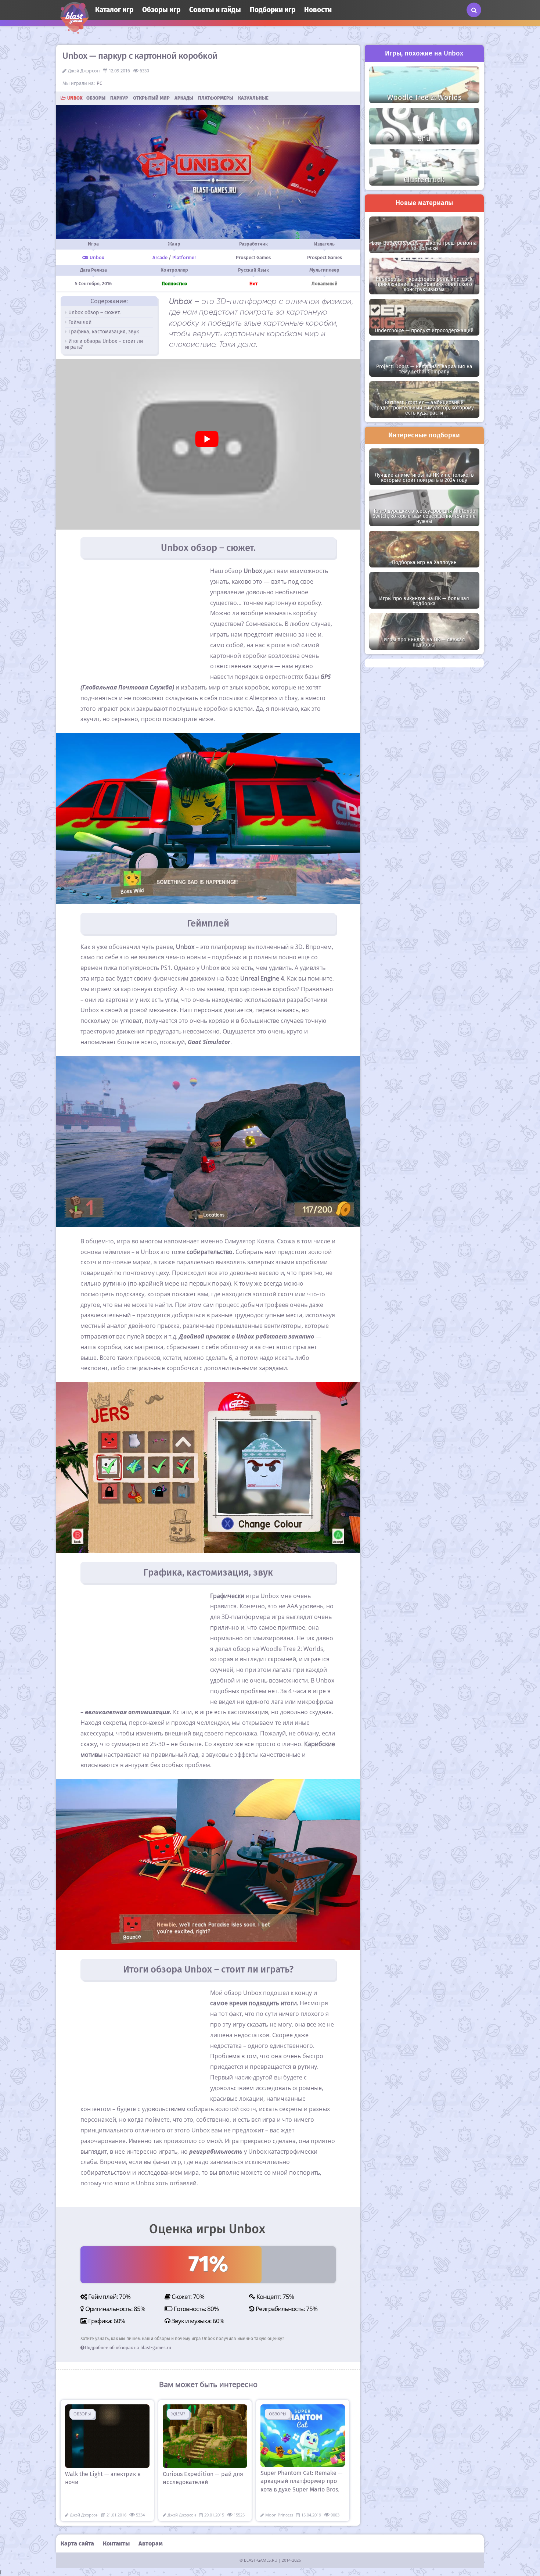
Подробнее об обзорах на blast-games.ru (128, 2348)
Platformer (184, 257)
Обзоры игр (161, 10)
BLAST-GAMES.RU (261, 2560)
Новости (318, 10)
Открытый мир (151, 98)
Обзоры (96, 98)
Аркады (184, 98)
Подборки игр (273, 10)
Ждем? (178, 2414)
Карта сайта (77, 2543)
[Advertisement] (142, 620)
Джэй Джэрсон (84, 71)
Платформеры (216, 98)
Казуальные (253, 98)
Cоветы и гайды (215, 10)
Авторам (151, 2543)
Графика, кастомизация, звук (104, 332)
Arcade (160, 257)
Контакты (116, 2543)
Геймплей (80, 322)
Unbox (75, 98)
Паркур (119, 98)
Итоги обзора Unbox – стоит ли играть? (104, 344)
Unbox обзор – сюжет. (94, 313)
